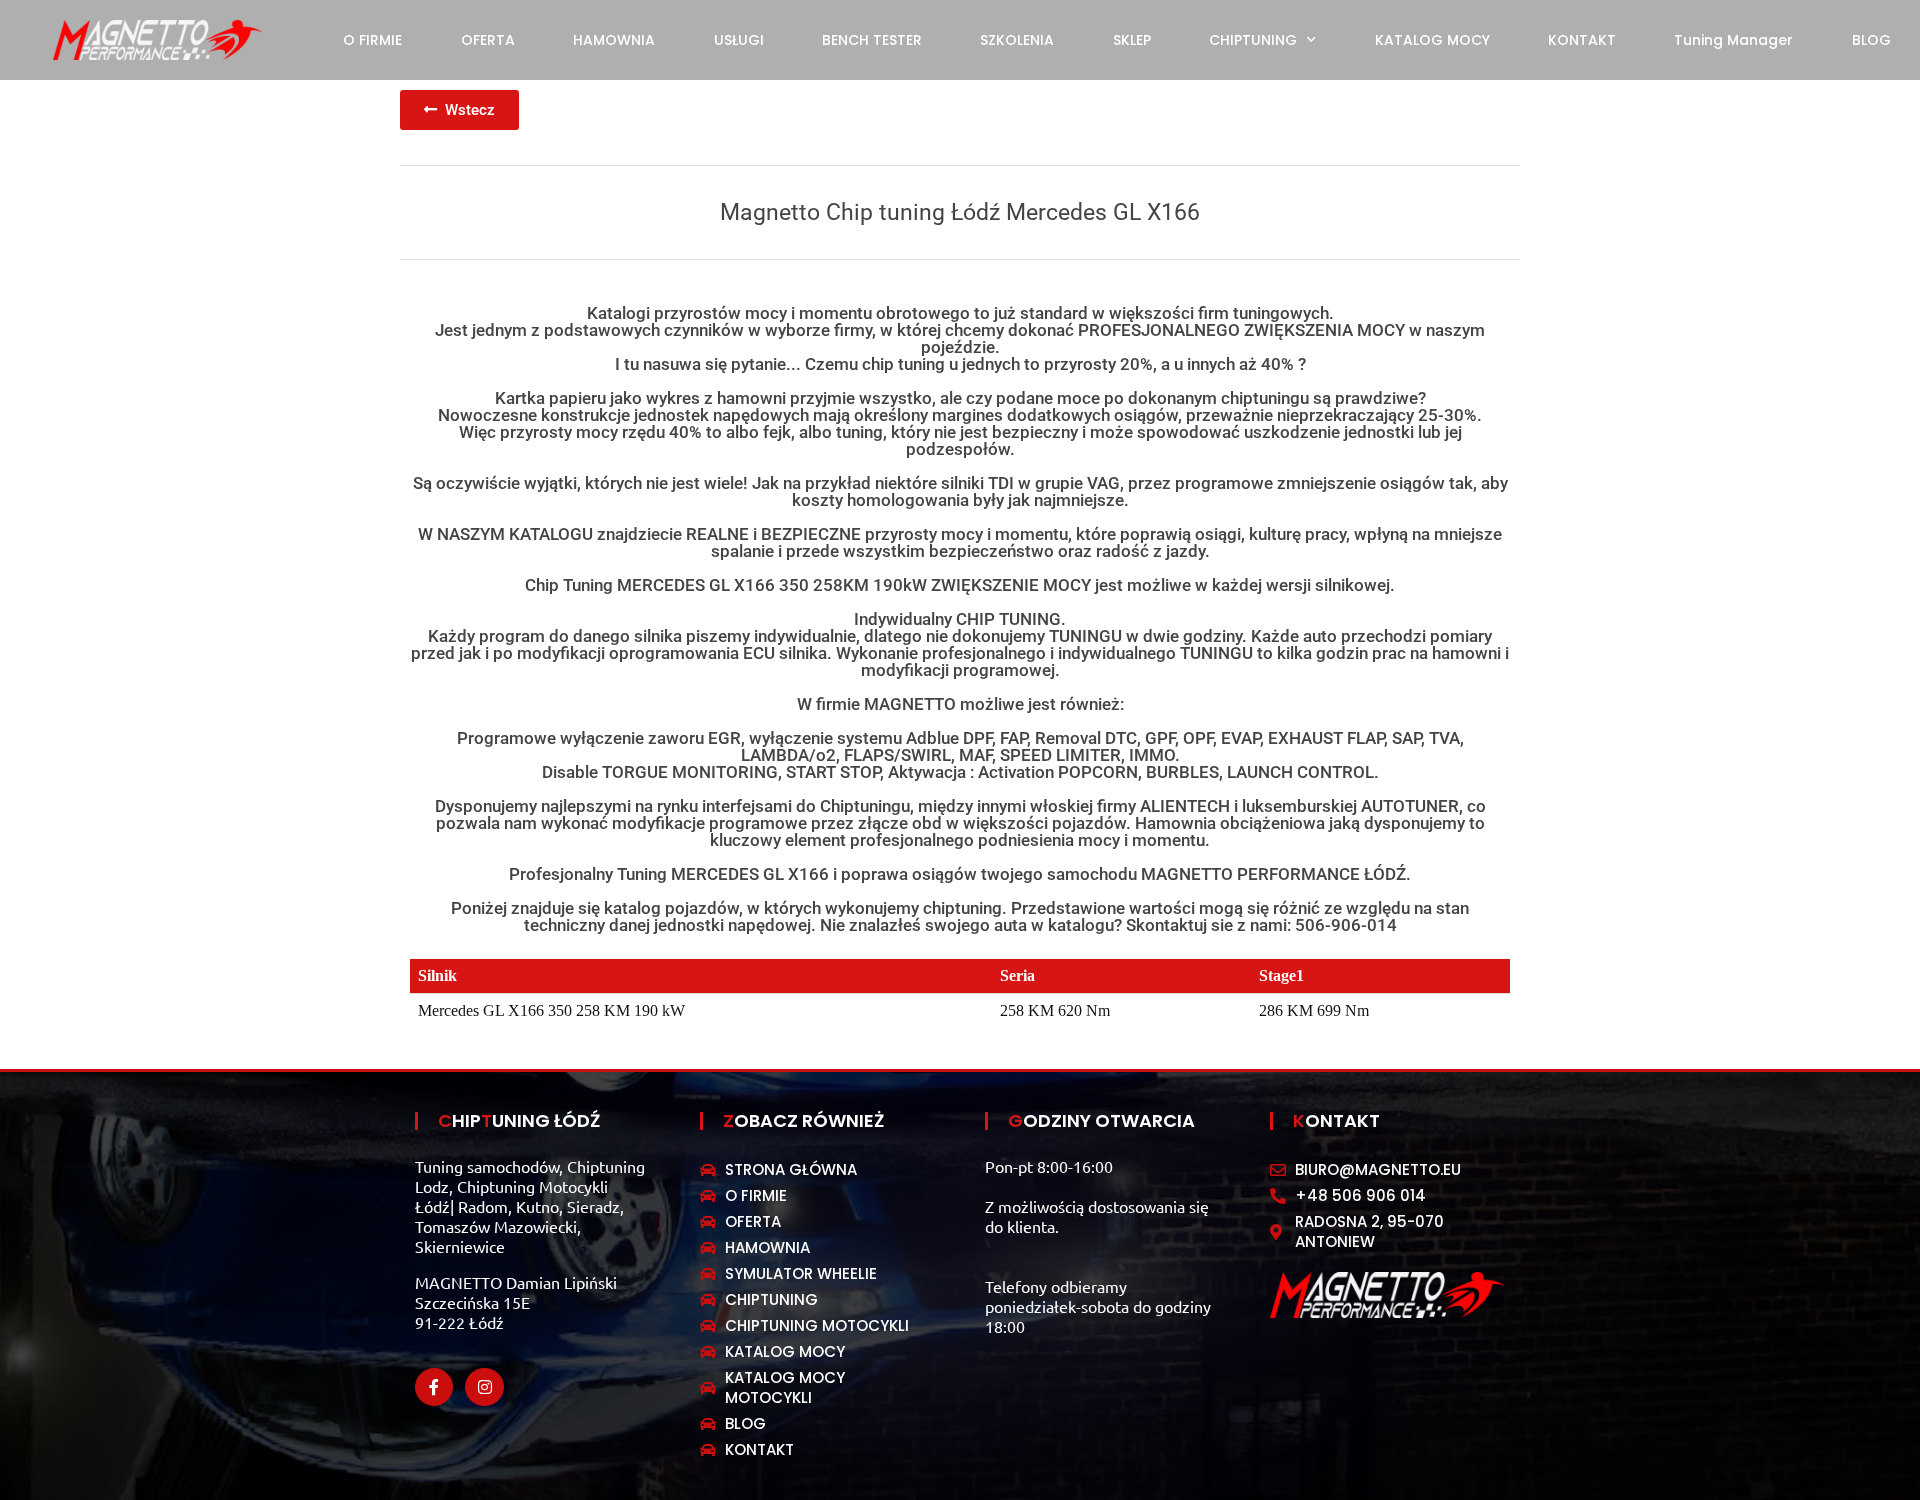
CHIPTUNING (1253, 40)
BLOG (1871, 40)
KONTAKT (1582, 40)
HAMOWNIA (614, 40)
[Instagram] (484, 1387)
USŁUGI (739, 40)
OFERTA (488, 40)
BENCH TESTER (872, 40)
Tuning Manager (1733, 40)
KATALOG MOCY (1432, 40)
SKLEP (1132, 40)
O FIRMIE (372, 40)
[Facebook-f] (434, 1387)
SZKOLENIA (1017, 40)
